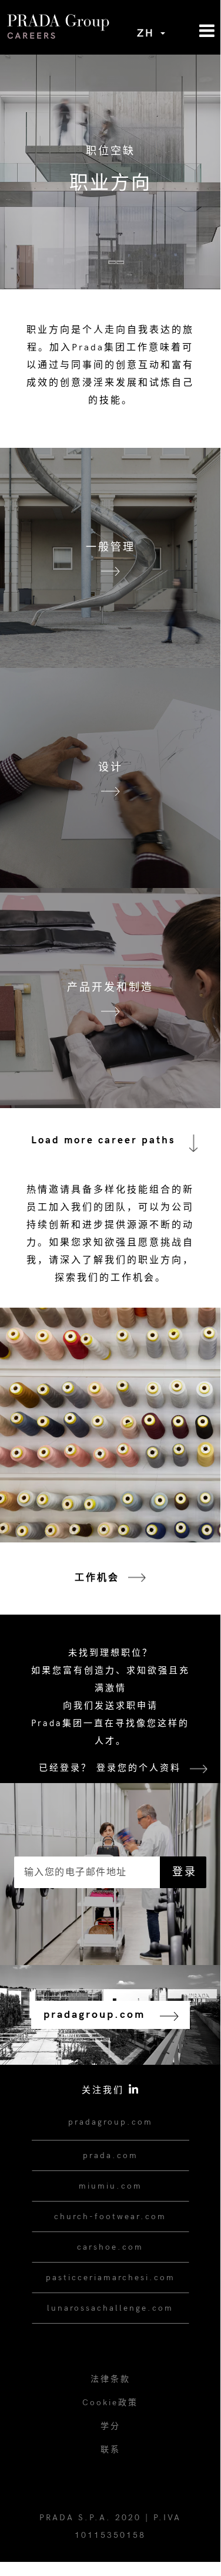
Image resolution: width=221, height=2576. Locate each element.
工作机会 (97, 1578)
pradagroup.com (110, 2122)
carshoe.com (110, 2247)
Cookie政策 (110, 2403)
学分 (110, 2426)
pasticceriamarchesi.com (110, 2278)
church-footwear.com (110, 2217)
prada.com (110, 2155)
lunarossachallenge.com (110, 2308)
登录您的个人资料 (139, 1768)
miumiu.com (110, 2186)
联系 (110, 2450)
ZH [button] (148, 33)
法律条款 (110, 2379)
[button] (193, 31)
